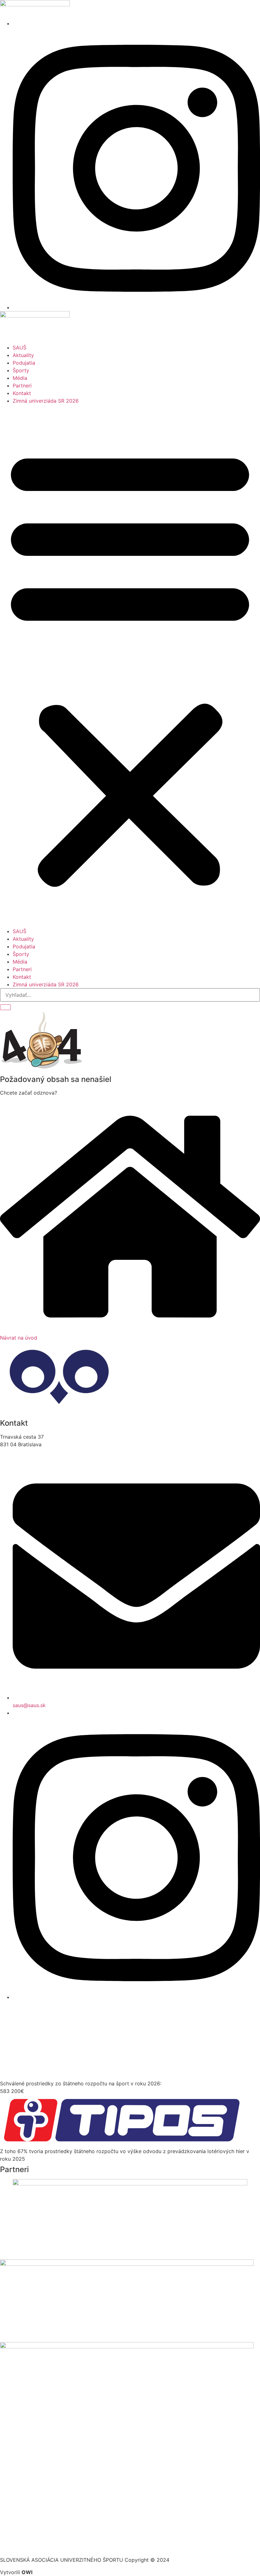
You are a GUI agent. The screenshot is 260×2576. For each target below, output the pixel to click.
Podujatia (24, 363)
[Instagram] (136, 307)
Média (20, 378)
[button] (130, 666)
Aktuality (23, 355)
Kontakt (22, 393)
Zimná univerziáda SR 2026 (46, 401)
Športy (21, 370)
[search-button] (5, 1007)
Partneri (22, 386)
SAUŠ (19, 348)
